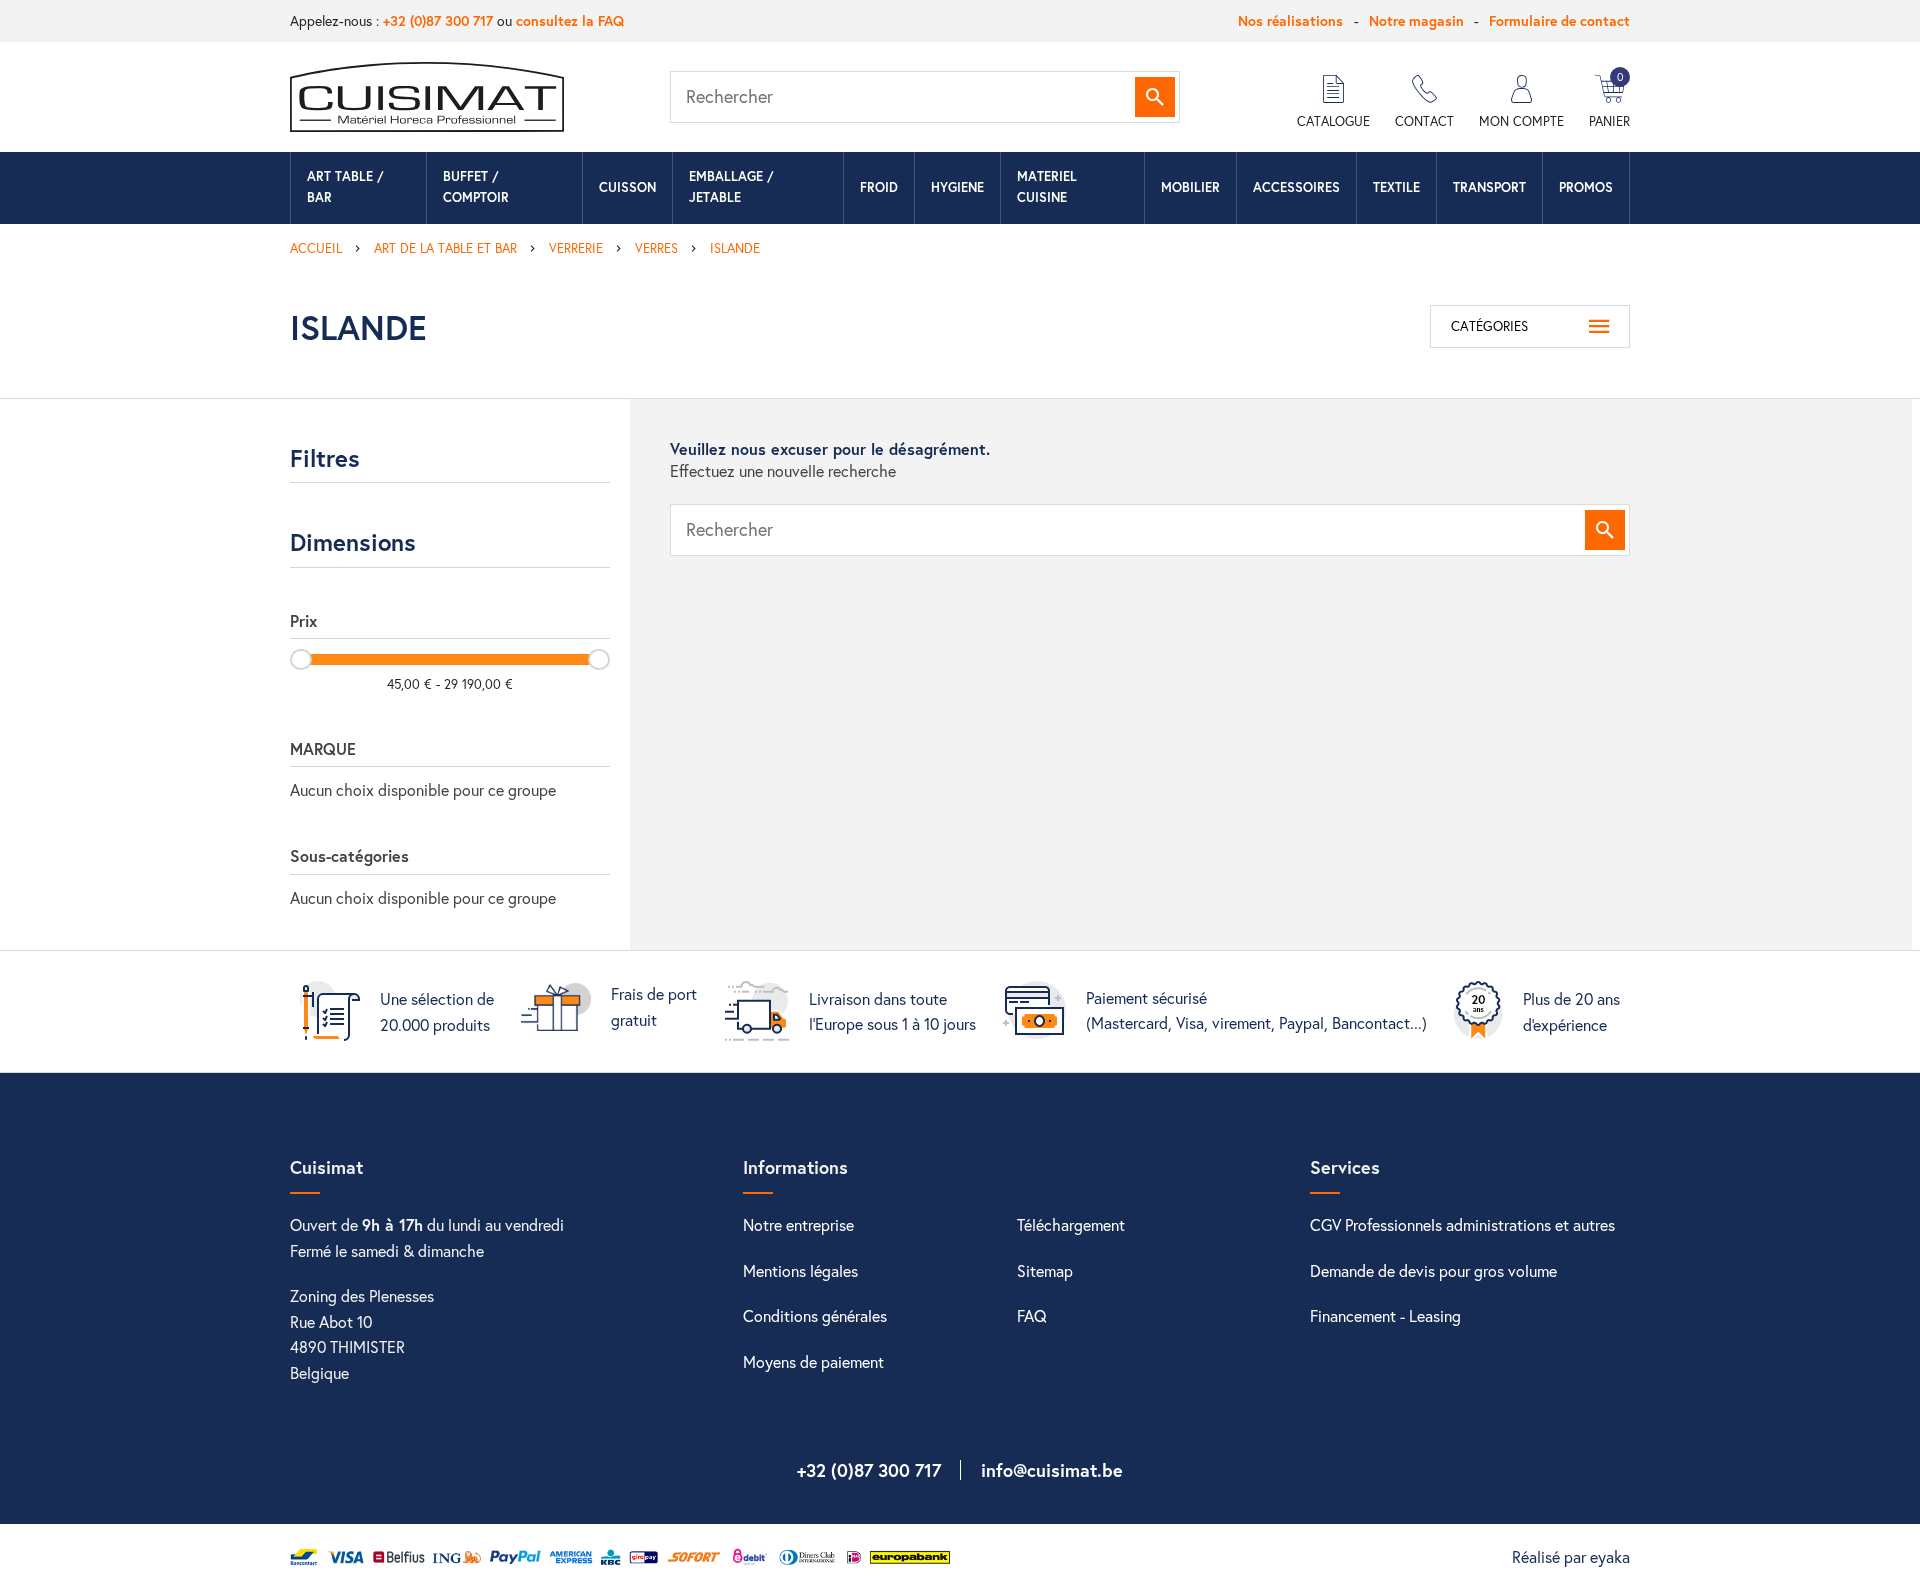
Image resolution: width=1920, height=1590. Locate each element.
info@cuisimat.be (1052, 1470)
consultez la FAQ (570, 20)
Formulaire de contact (1559, 20)
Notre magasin (1416, 20)
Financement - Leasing (1385, 1315)
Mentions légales (800, 1270)
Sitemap (1045, 1270)
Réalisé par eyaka (1571, 1556)
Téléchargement (1071, 1224)
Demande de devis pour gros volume (1433, 1270)
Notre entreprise (798, 1224)
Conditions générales (815, 1315)
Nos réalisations (1290, 20)
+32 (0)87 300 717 (438, 20)
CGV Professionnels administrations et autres (1462, 1224)
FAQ (1032, 1315)
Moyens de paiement (813, 1361)
